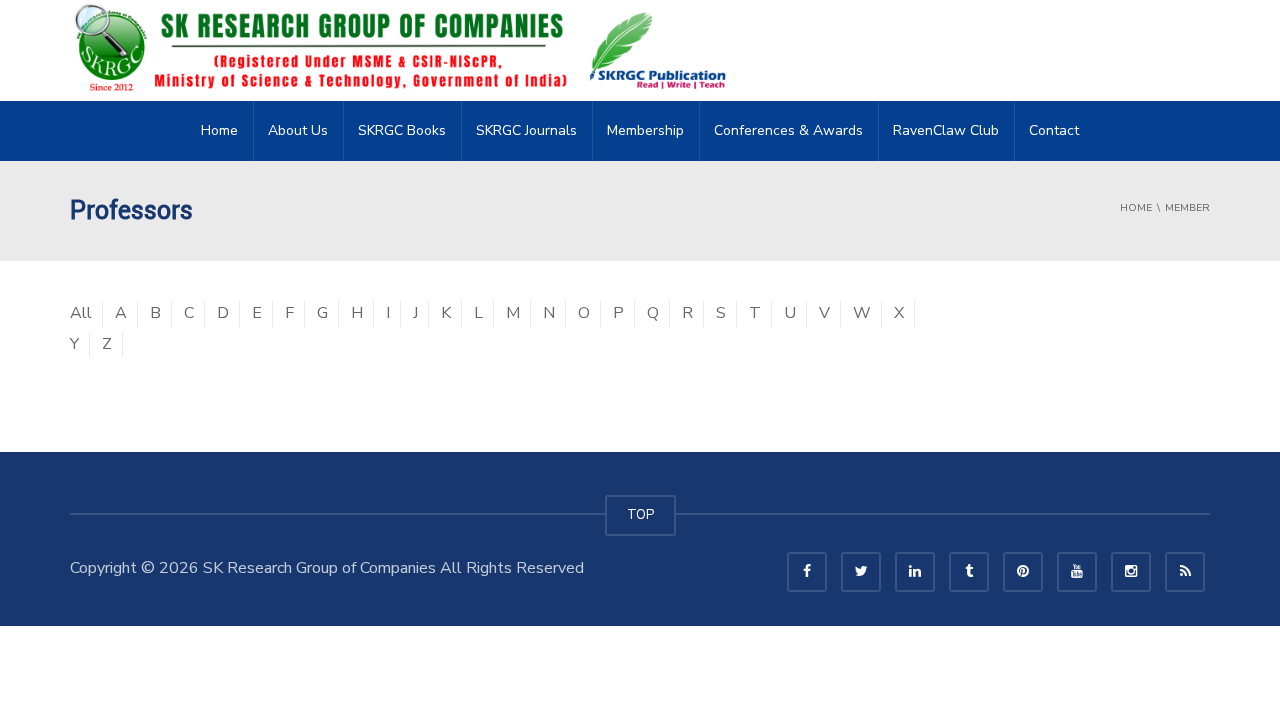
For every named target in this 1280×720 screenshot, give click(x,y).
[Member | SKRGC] (406, 50)
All (81, 313)
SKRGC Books (402, 130)
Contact (1054, 130)
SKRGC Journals (526, 130)
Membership (645, 130)
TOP (640, 515)
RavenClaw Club (946, 130)
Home (219, 130)
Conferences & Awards (788, 130)
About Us (298, 130)
